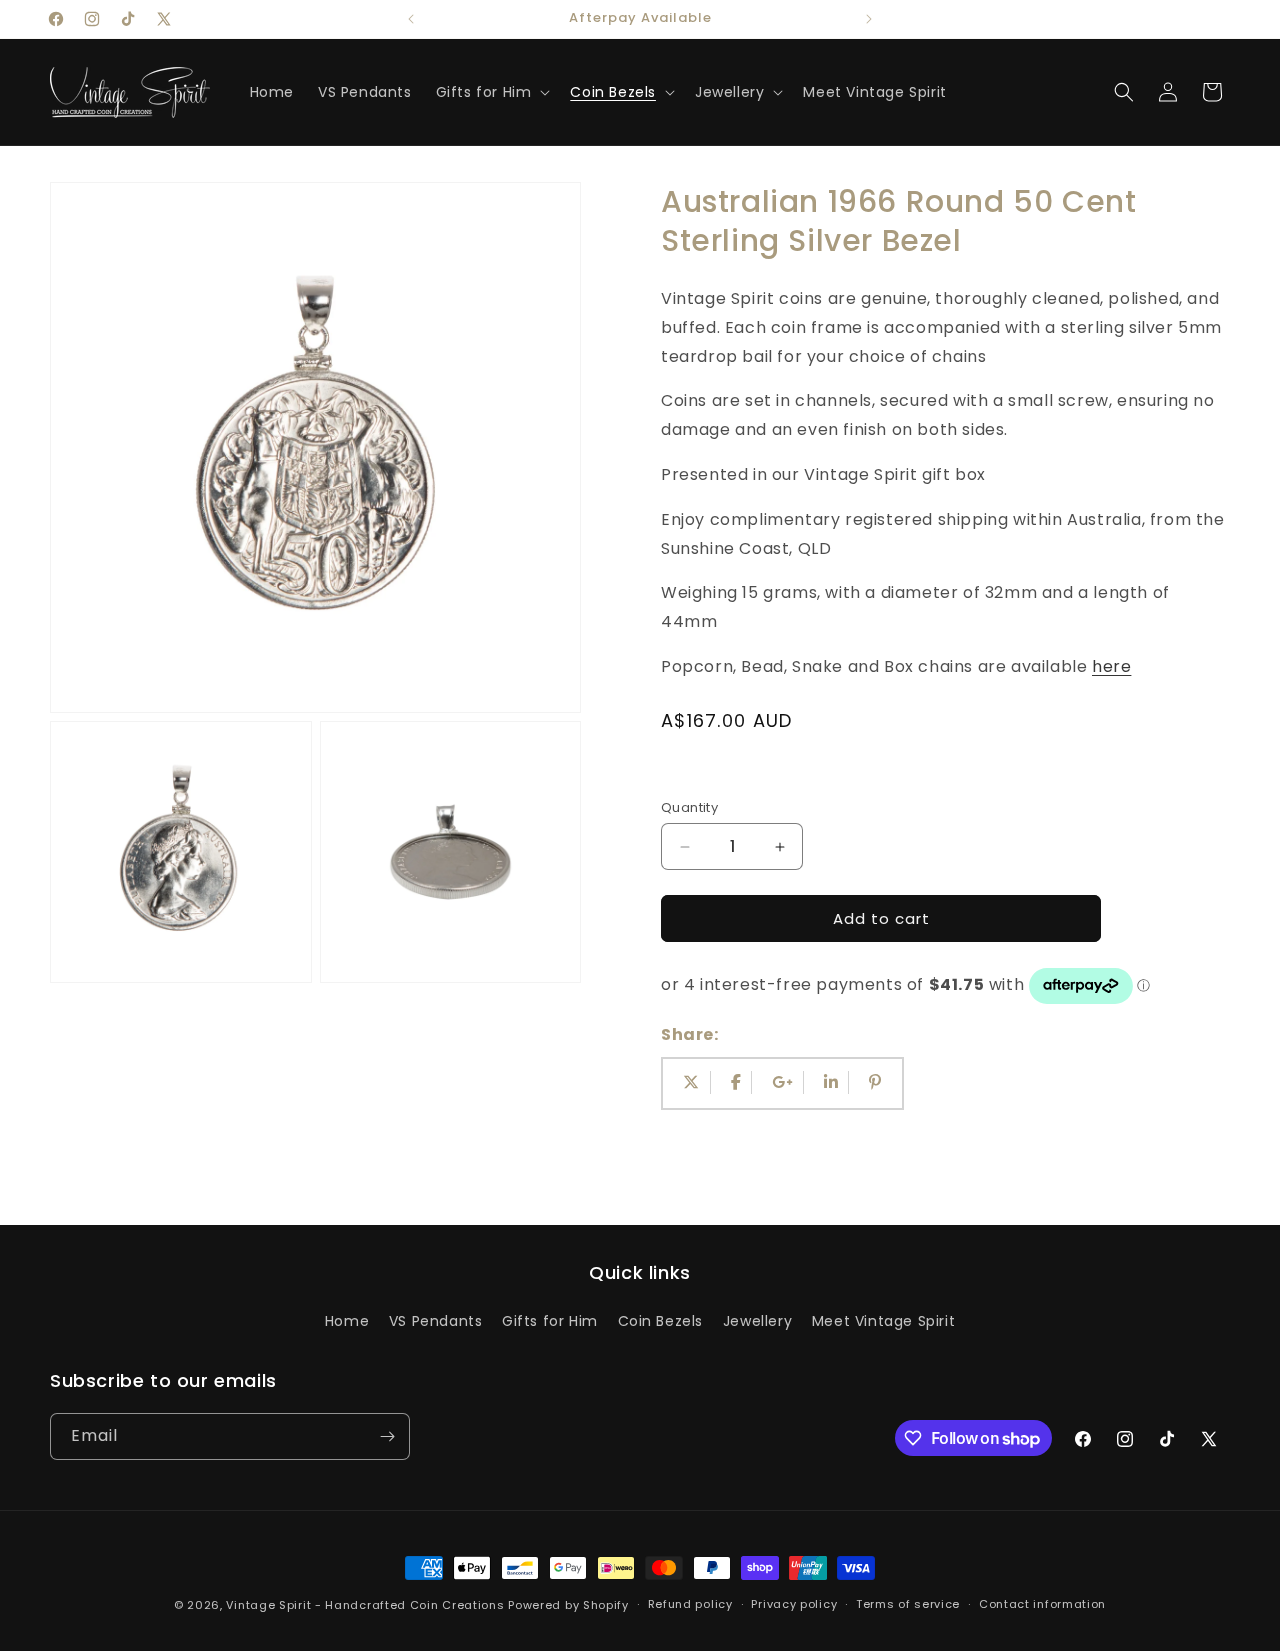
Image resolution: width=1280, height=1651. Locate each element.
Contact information (1042, 1604)
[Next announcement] (869, 19)
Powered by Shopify (568, 1605)
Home (347, 1321)
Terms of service (908, 1604)
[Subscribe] (387, 1436)
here (1111, 666)
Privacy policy (794, 1604)
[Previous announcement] (411, 19)
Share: (690, 1034)
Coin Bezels (661, 1321)
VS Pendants (436, 1321)
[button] (491, 92)
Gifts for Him (550, 1321)
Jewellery (757, 1321)
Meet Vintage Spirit (883, 1321)
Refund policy (690, 1604)
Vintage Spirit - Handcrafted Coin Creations (365, 1605)
